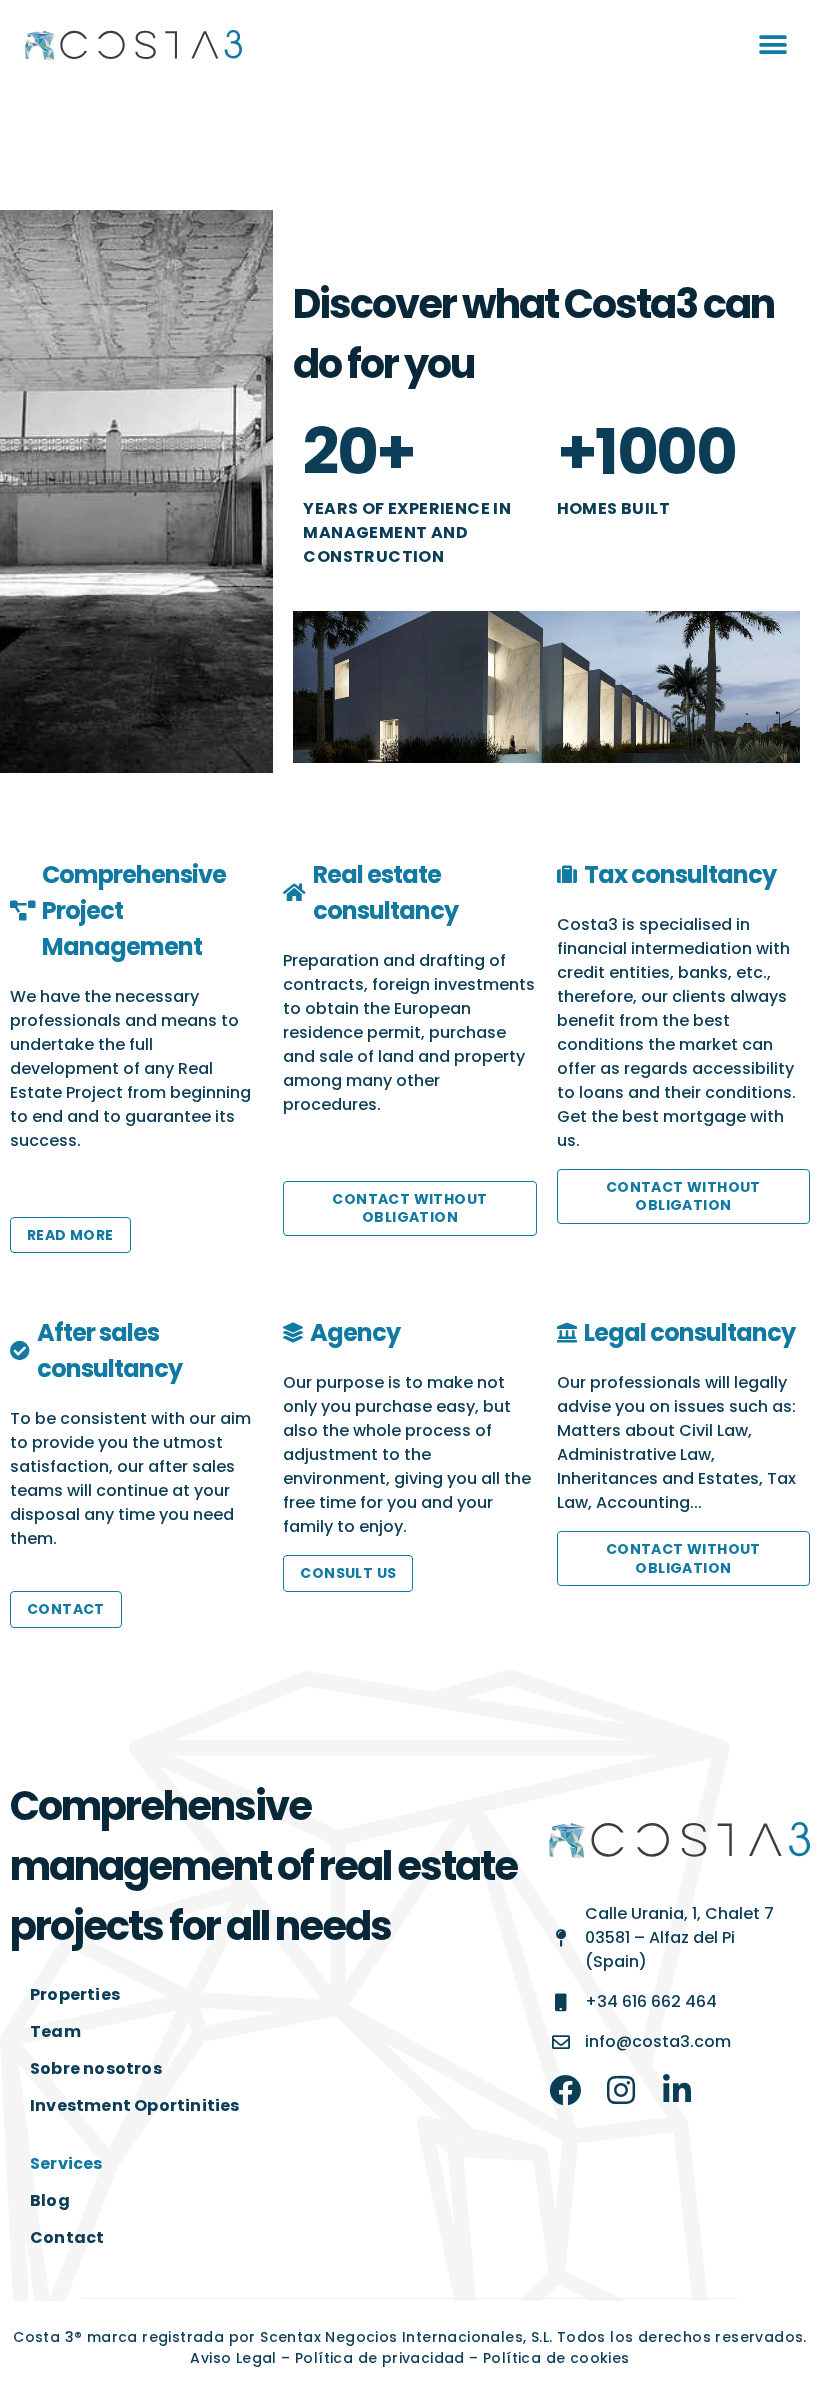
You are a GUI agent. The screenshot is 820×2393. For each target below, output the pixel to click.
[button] (772, 45)
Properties (75, 1994)
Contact (67, 2237)
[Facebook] (565, 2090)
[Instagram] (621, 2090)
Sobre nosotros (96, 2068)
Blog (50, 2200)
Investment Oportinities (135, 2105)
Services (66, 2163)
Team (55, 2031)
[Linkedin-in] (677, 2090)
